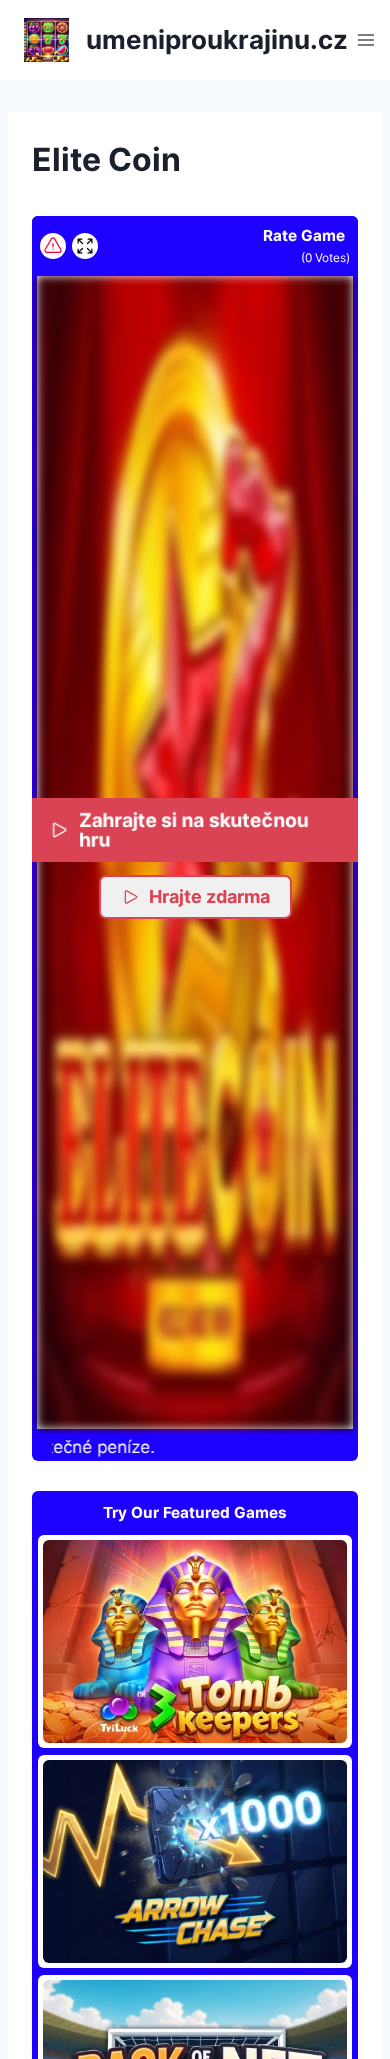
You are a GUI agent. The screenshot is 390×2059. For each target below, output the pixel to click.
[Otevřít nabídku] (366, 39)
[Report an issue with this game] (53, 246)
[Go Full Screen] (85, 246)
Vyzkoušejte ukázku (195, 1641)
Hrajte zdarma (209, 896)
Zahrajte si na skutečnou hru (193, 830)
